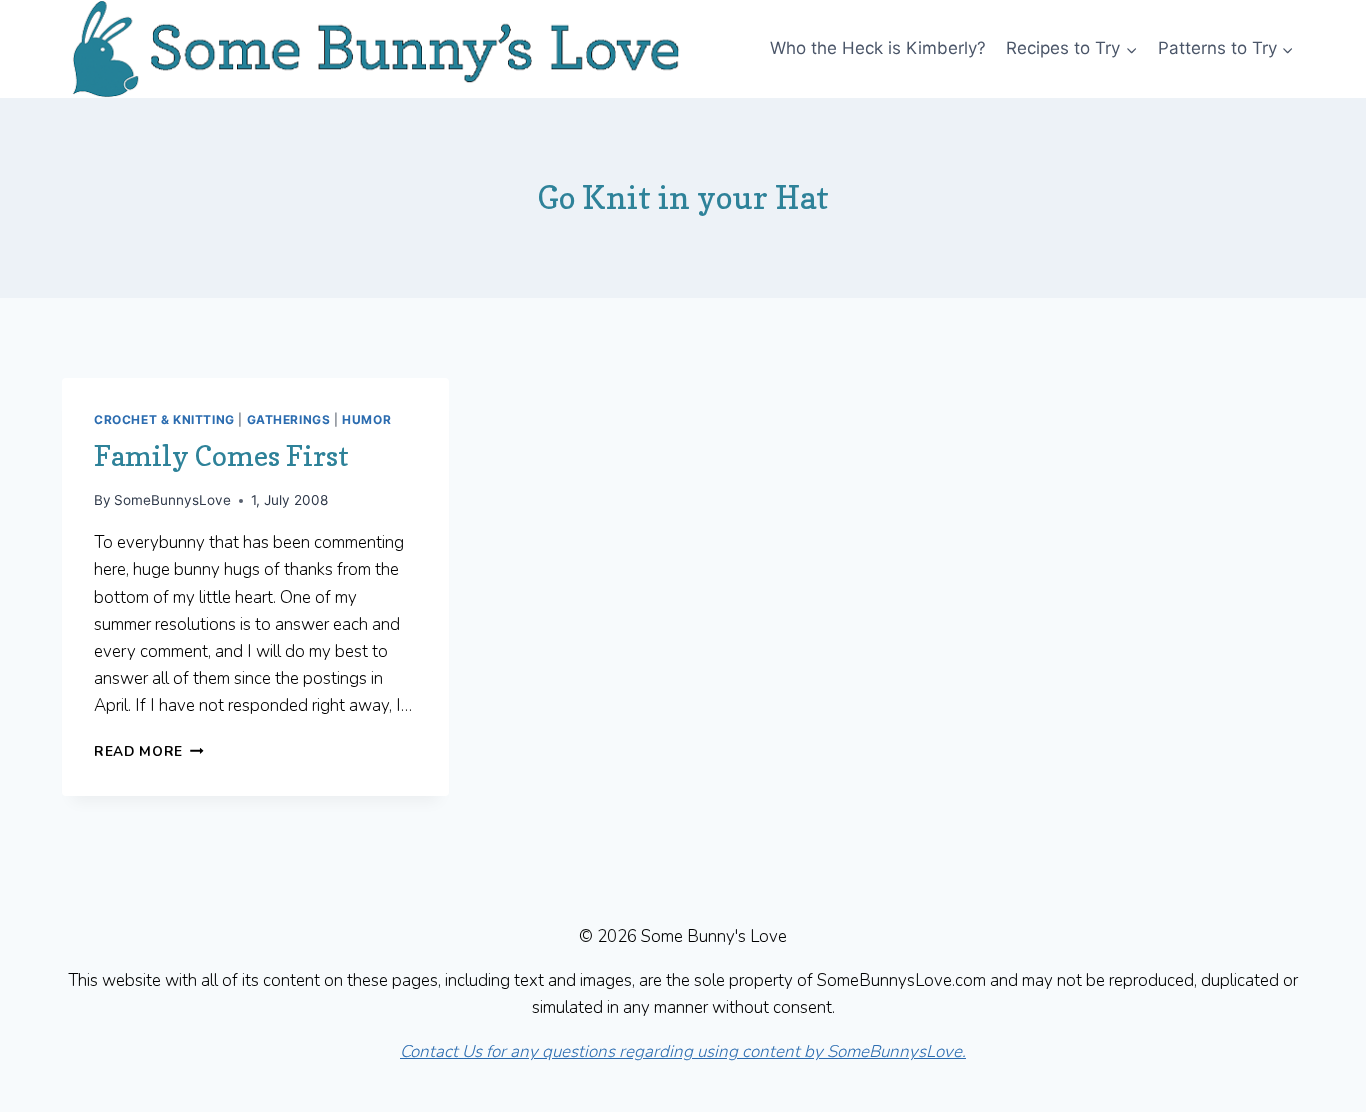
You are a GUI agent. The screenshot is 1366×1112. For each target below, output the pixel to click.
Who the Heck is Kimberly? (878, 48)
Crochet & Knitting (164, 419)
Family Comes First (221, 456)
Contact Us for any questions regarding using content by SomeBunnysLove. (683, 1051)
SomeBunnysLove (172, 500)
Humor (366, 419)
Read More (149, 751)
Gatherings (289, 419)
